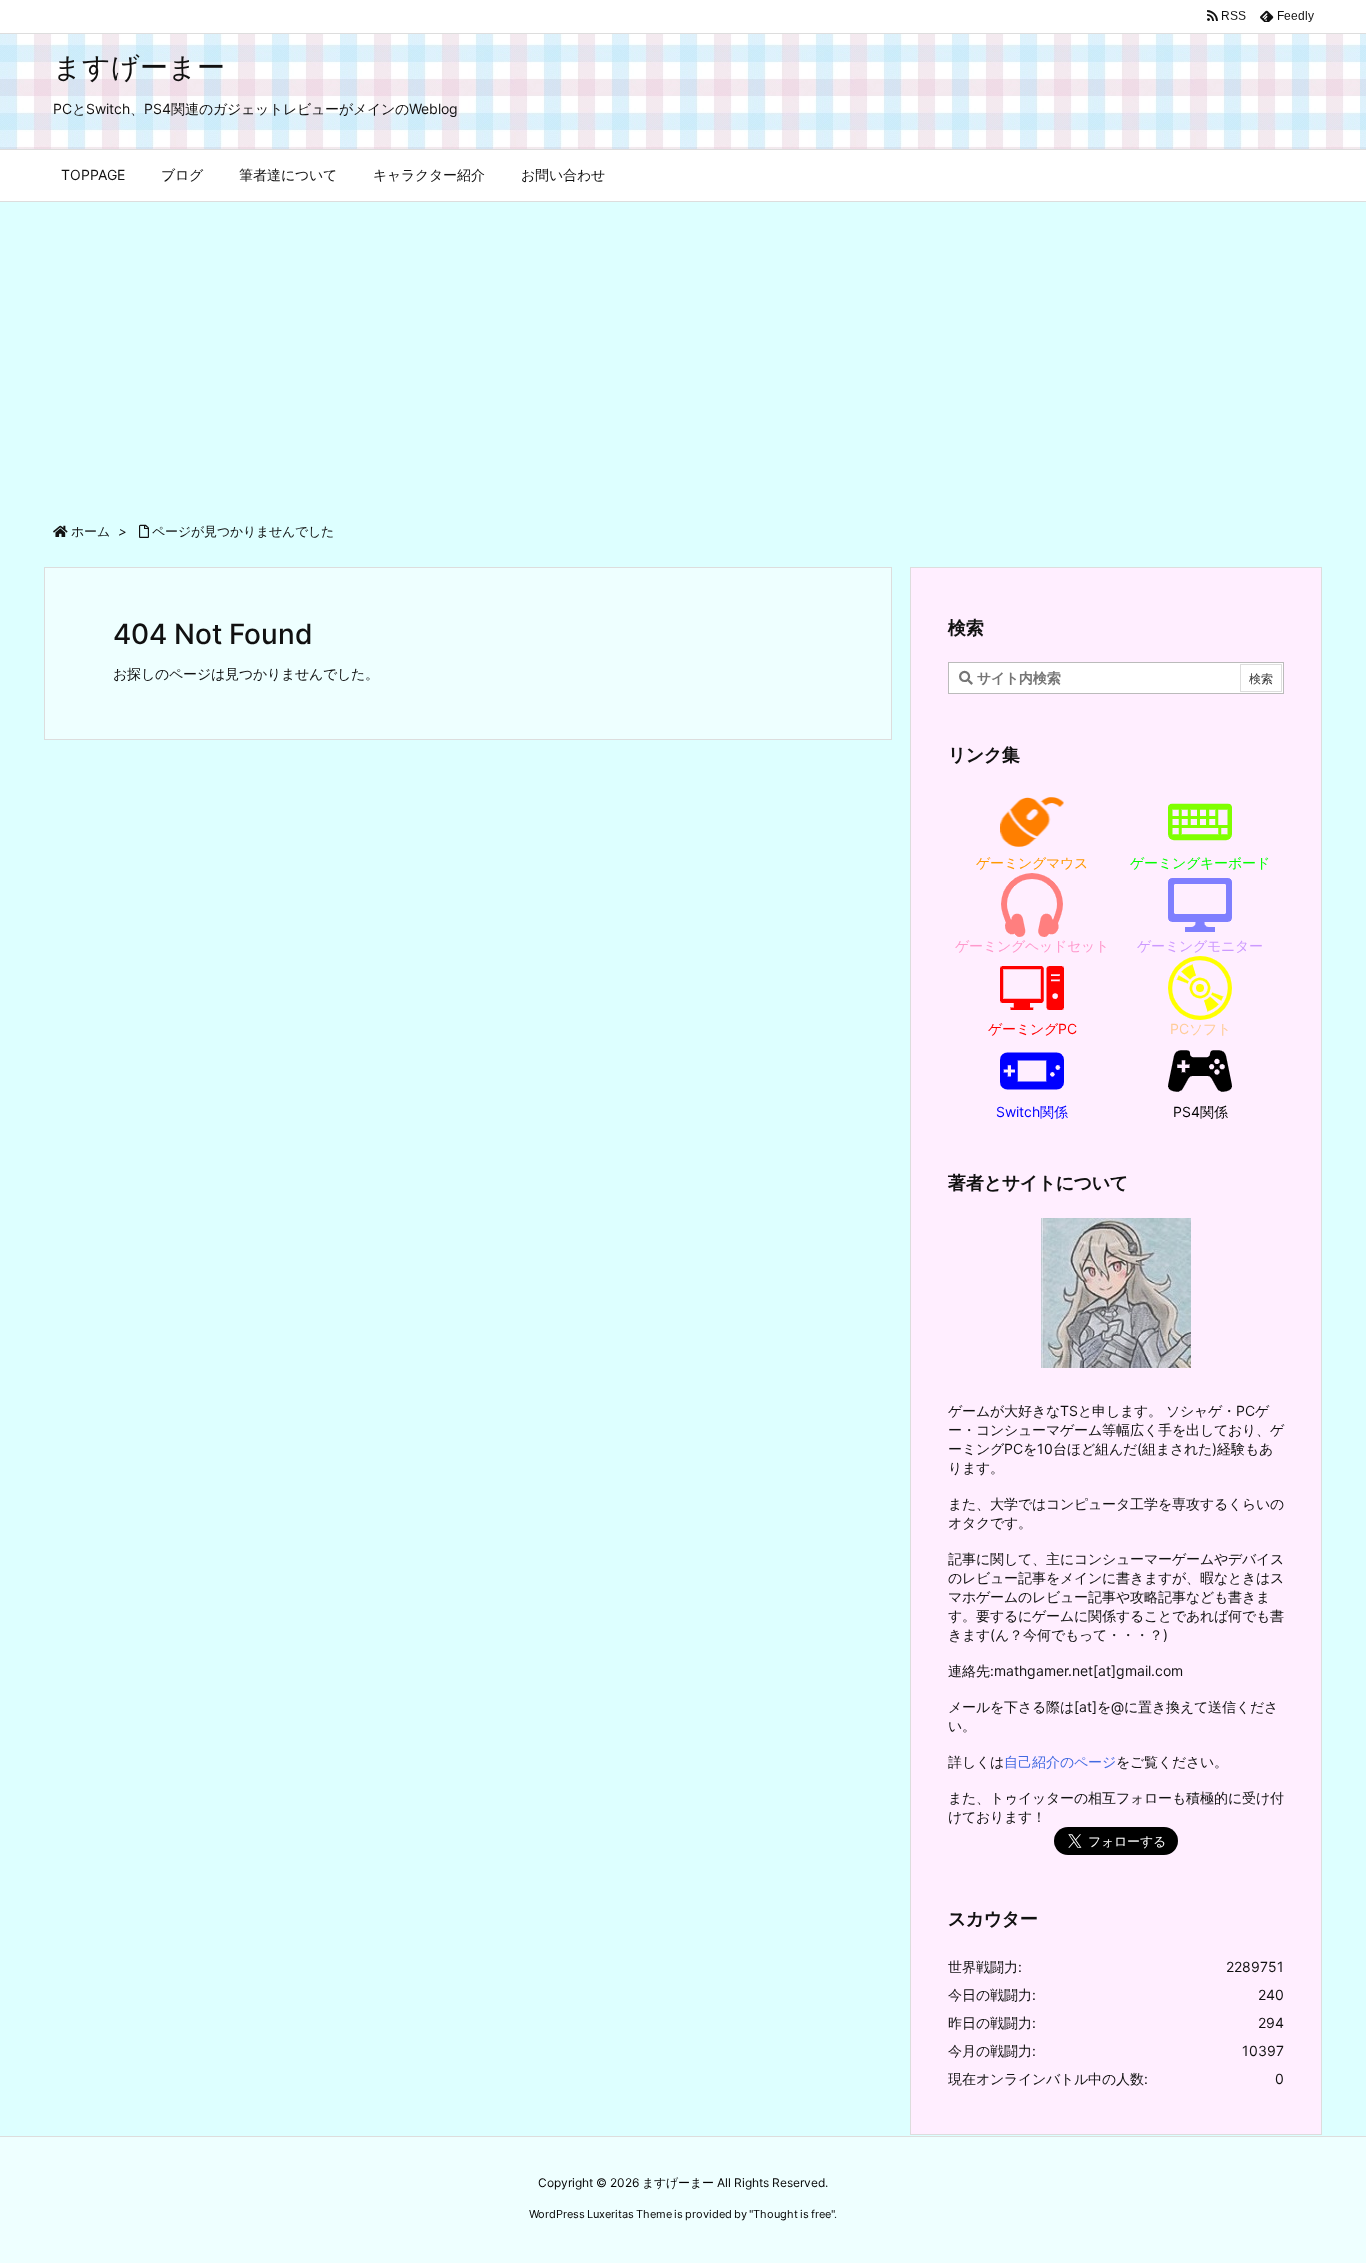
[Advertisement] (683, 352)
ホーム (90, 531)
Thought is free (792, 2214)
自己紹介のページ (1060, 1761)
